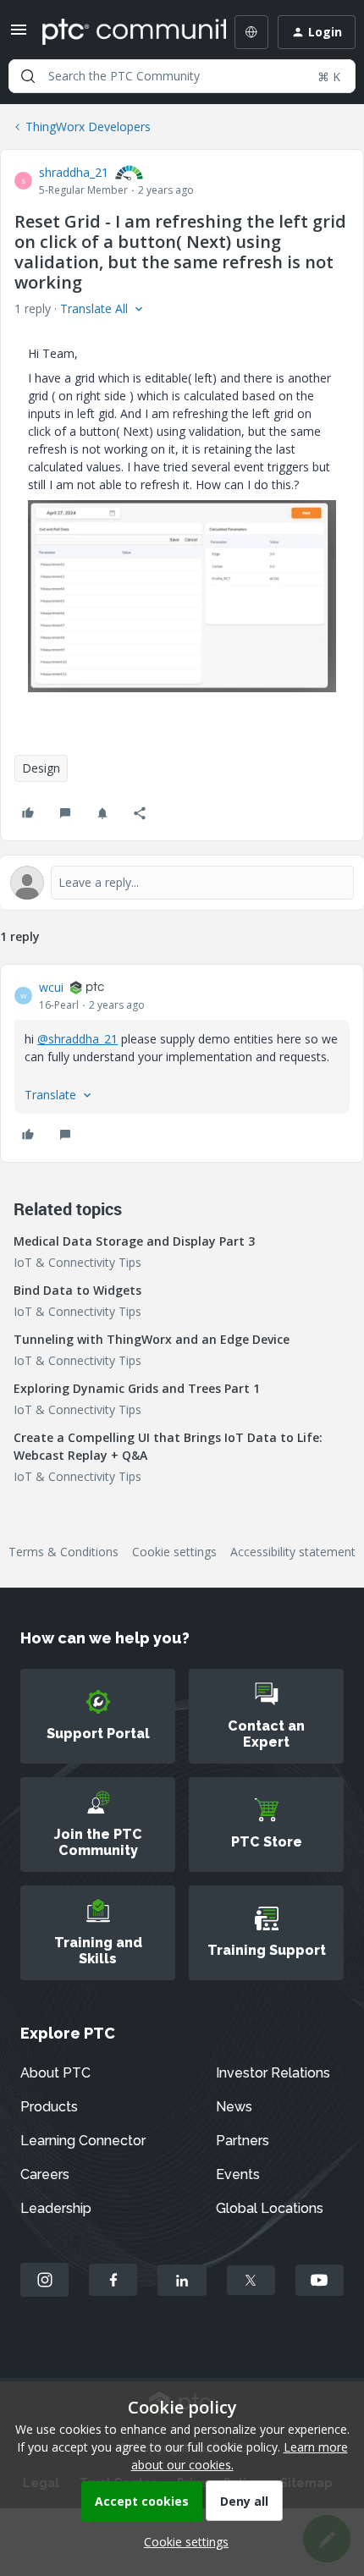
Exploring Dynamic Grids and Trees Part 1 (137, 1388)
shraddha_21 (74, 172)
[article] (182, 1063)
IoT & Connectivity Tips (77, 1262)
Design (41, 768)
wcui (51, 987)
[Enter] (28, 76)
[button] (19, 35)
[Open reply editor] (182, 883)
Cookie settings (174, 1552)
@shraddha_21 (77, 1039)
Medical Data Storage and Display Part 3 (134, 1241)
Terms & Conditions (63, 1552)
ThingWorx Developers (88, 127)
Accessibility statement (293, 1552)
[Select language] (251, 32)
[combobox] (182, 76)
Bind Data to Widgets (77, 1290)
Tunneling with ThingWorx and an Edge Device (152, 1339)
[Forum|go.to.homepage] (122, 32)
